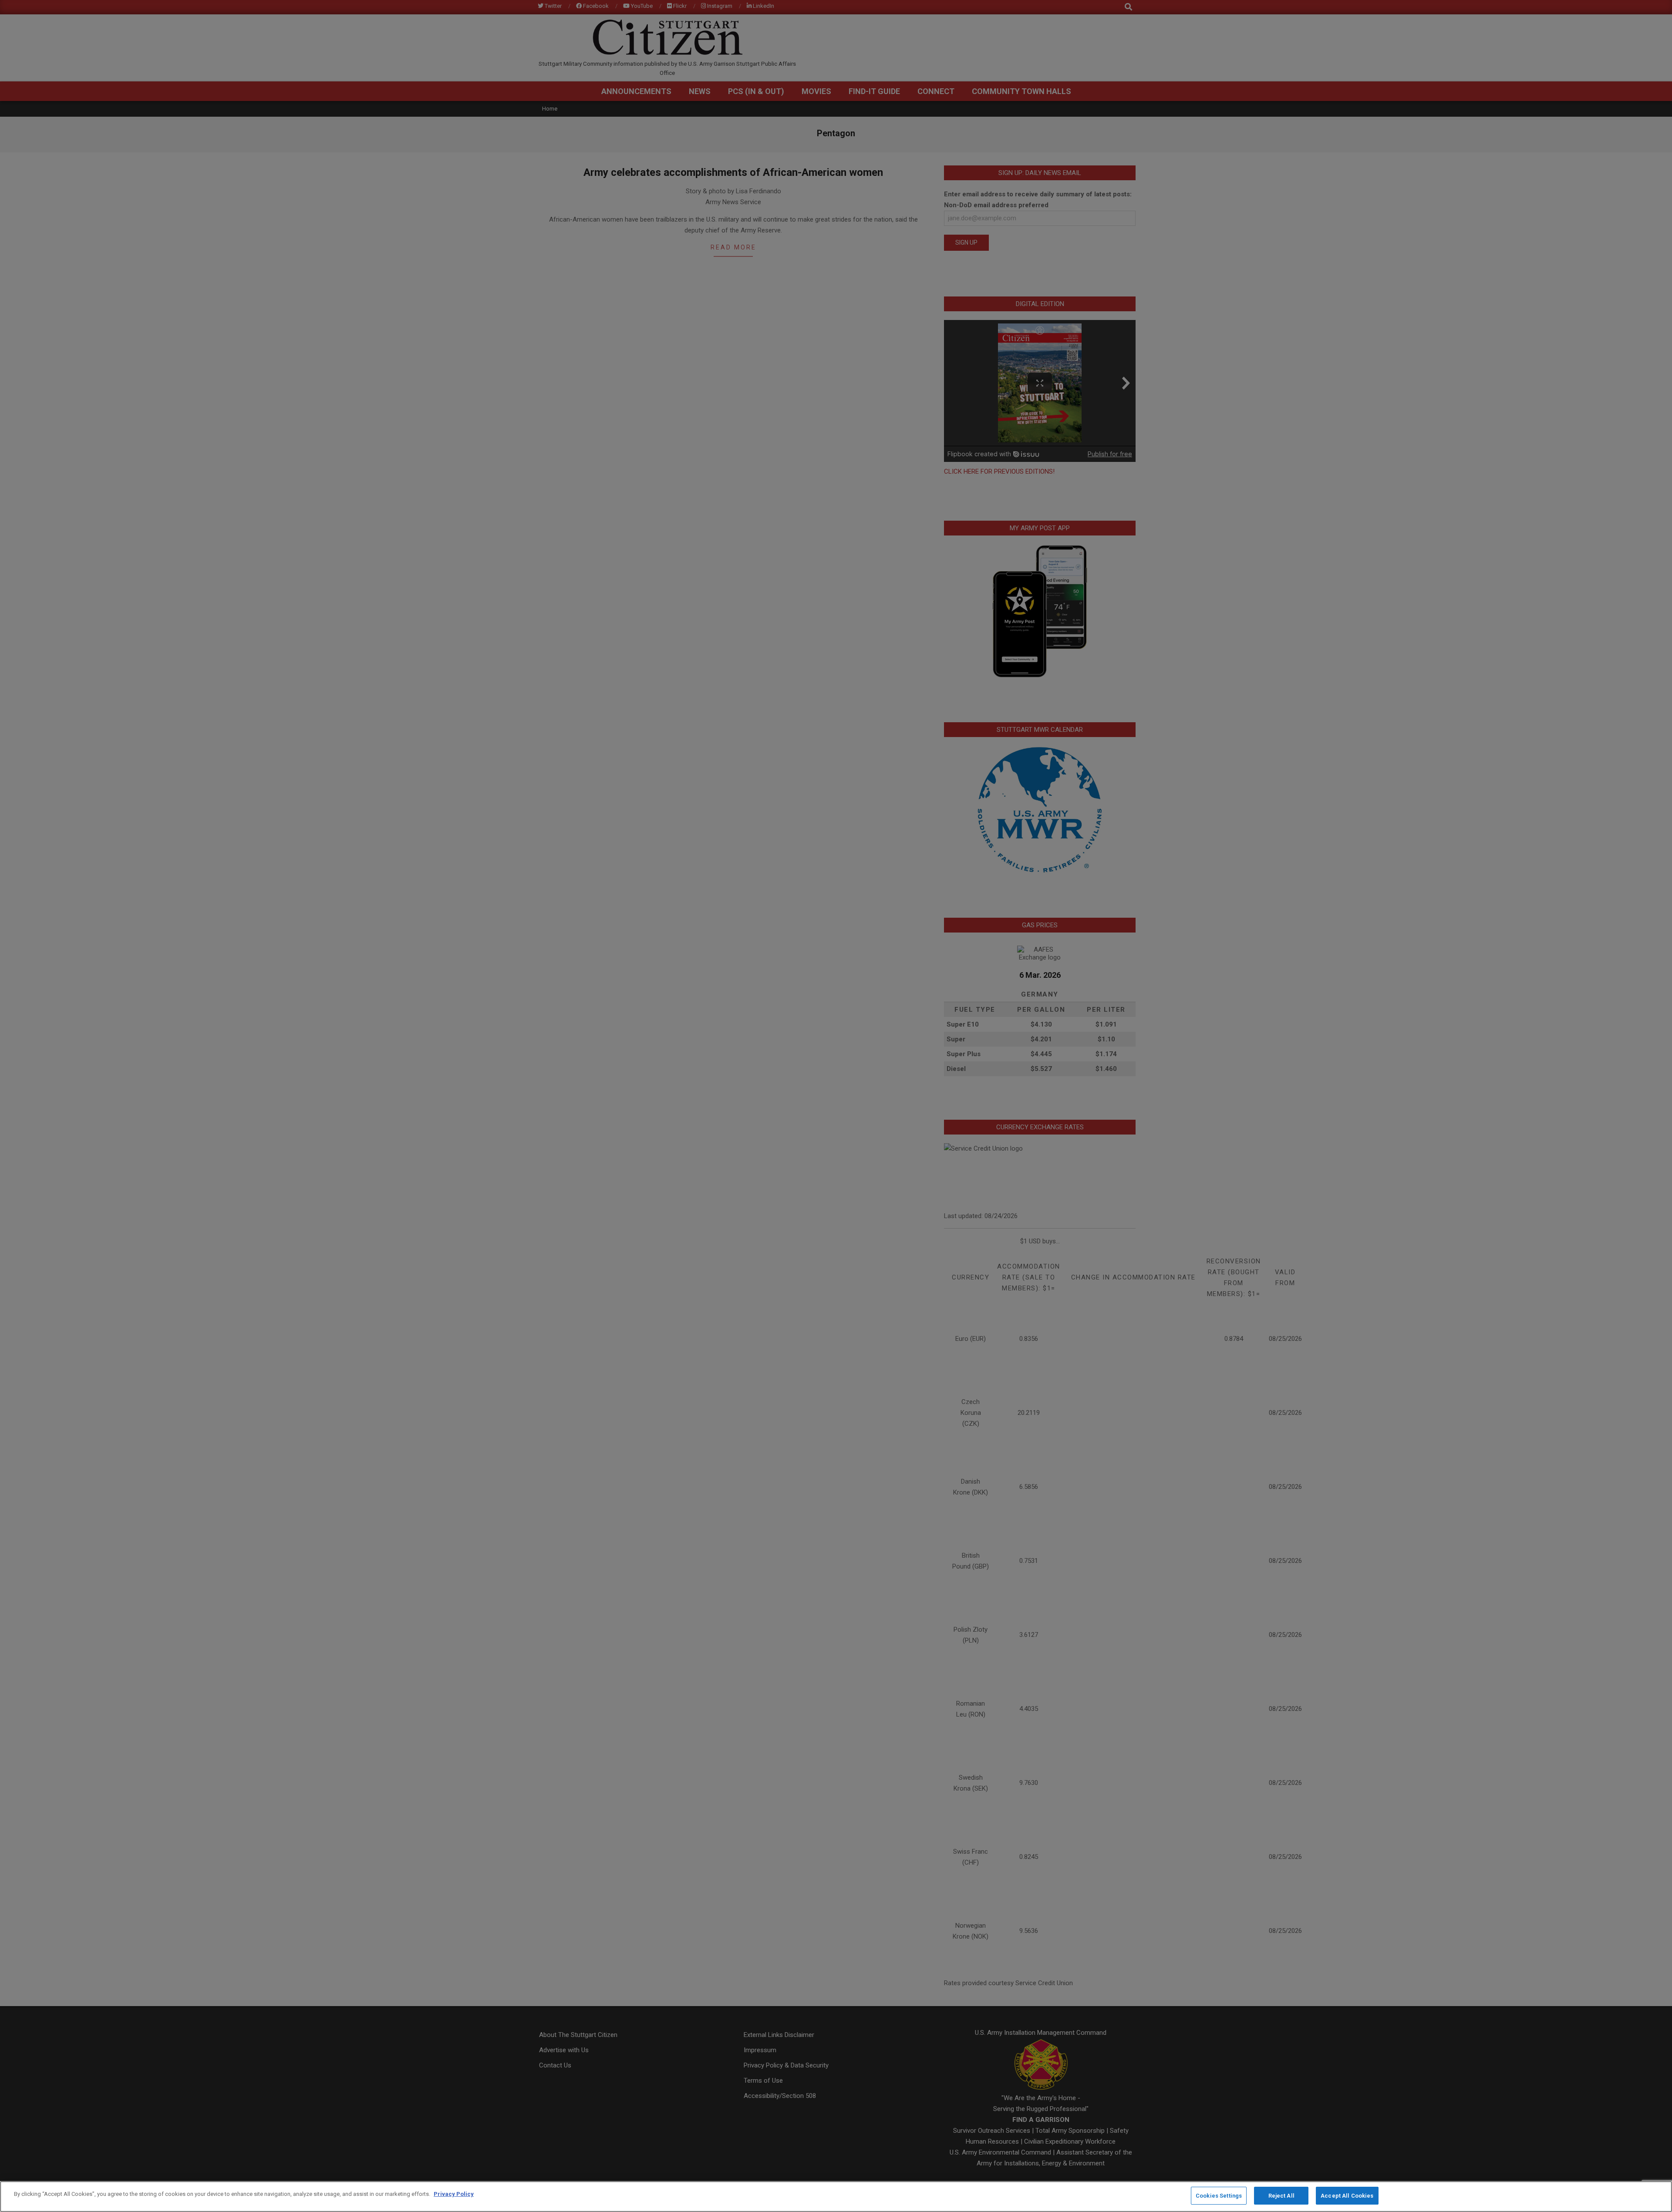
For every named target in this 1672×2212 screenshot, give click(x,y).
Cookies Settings (1219, 2196)
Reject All (1281, 2196)
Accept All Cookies (1347, 2196)
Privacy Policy (454, 2194)
